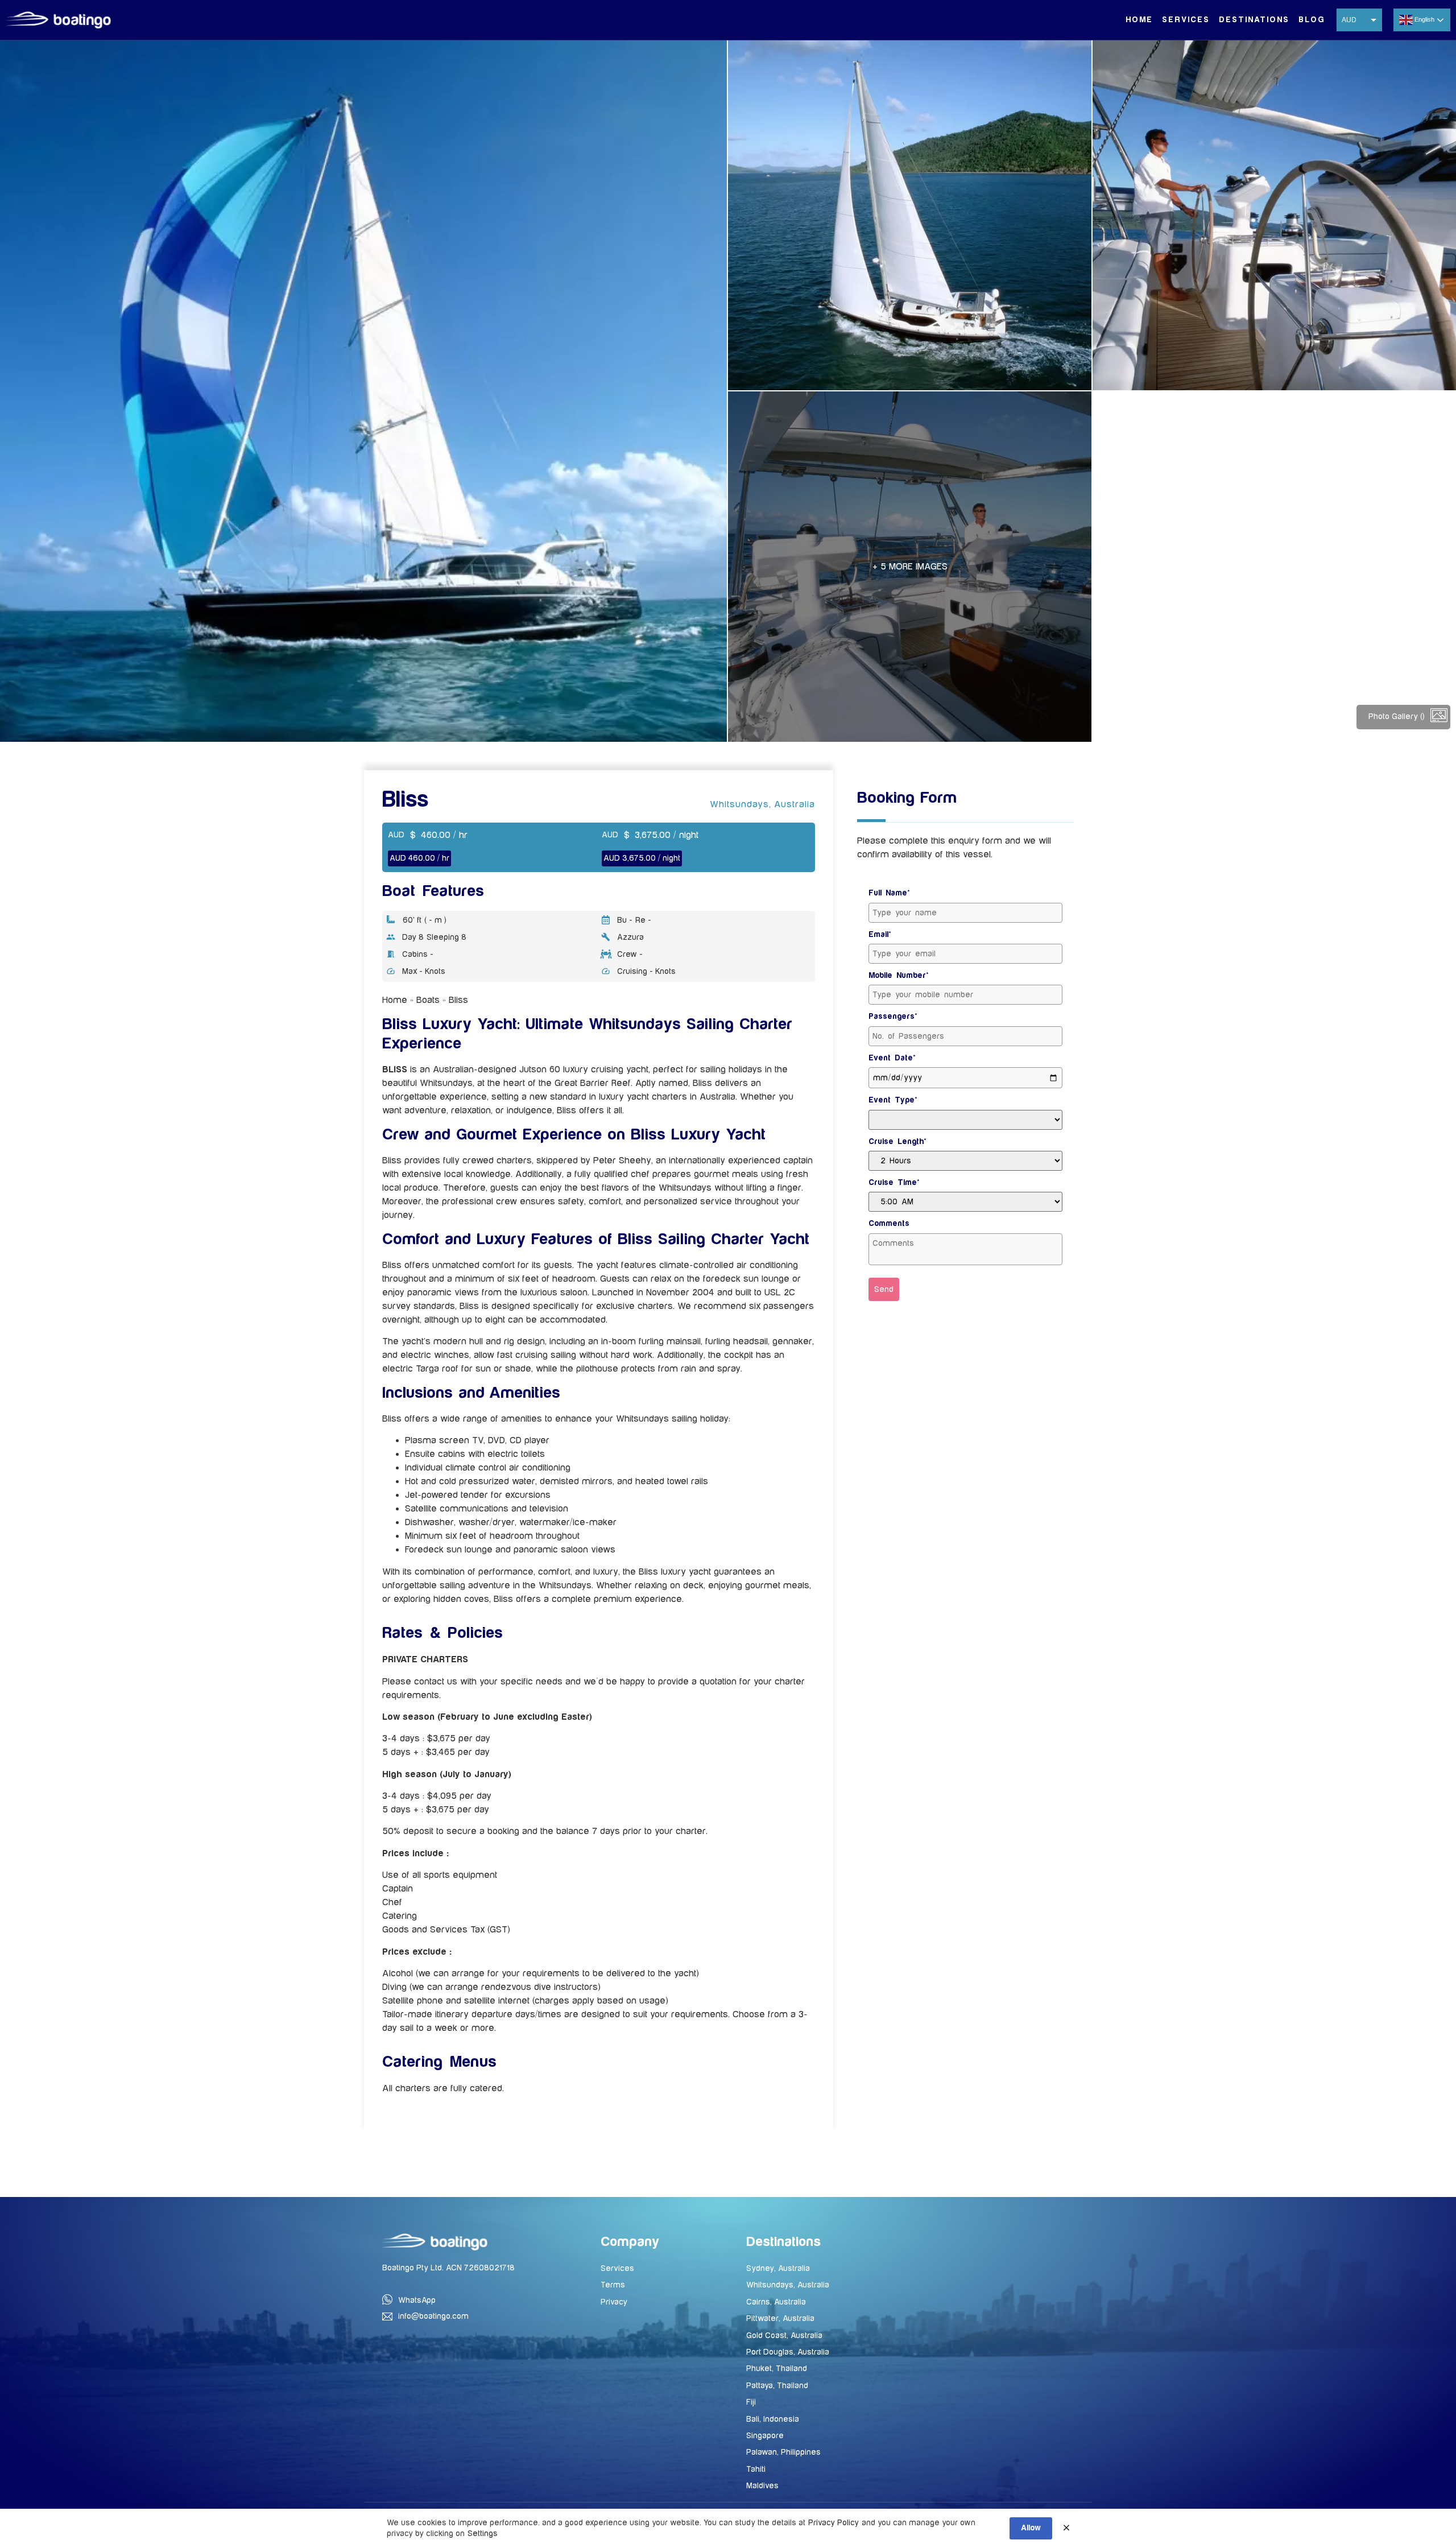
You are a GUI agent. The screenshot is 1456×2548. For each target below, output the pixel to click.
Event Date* (892, 1058)
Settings (483, 2533)
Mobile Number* (899, 976)
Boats (428, 1000)
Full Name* (889, 893)
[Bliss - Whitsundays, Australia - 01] (363, 391)
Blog (1312, 20)
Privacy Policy (834, 2523)
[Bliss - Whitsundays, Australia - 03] (1274, 215)
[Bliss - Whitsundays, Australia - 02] (910, 215)
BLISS (395, 1069)
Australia (795, 804)
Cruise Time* (894, 1183)
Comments (889, 1224)
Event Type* (893, 1100)
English (1424, 19)
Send (884, 1289)
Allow (1031, 2528)
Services (1186, 20)
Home (1139, 20)
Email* (880, 935)
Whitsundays (739, 804)
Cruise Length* (897, 1142)
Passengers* (893, 1017)
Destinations (1254, 20)
